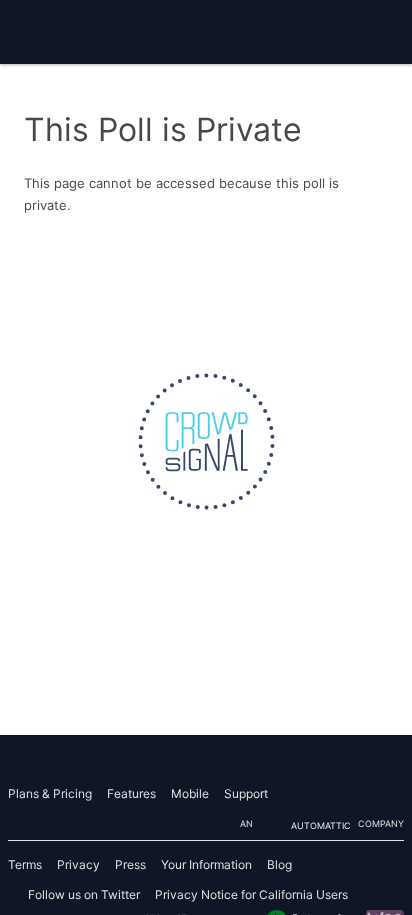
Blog (279, 864)
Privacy (78, 864)
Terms (25, 864)
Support (246, 793)
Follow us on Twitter (84, 894)
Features (131, 793)
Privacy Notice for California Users (251, 894)
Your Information (206, 864)
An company (322, 824)
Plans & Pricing (50, 793)
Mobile (190, 793)
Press (130, 864)
